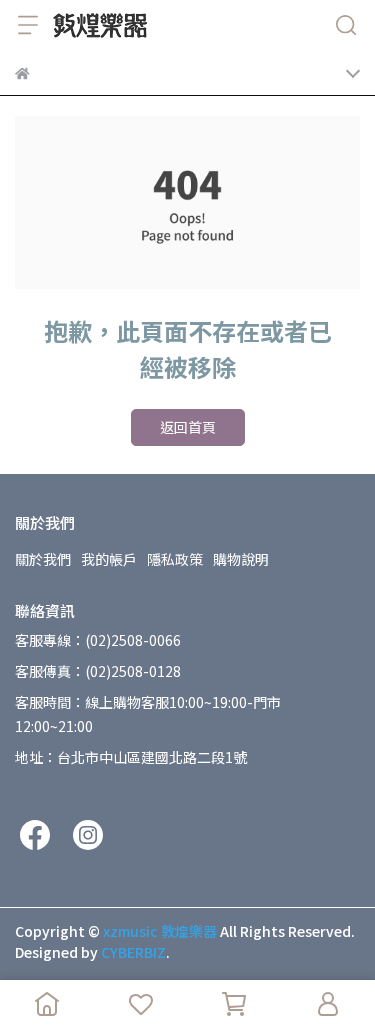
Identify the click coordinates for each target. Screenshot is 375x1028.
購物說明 (241, 559)
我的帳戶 (109, 559)
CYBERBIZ (133, 952)
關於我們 (43, 559)
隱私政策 (175, 559)
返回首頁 (188, 427)
